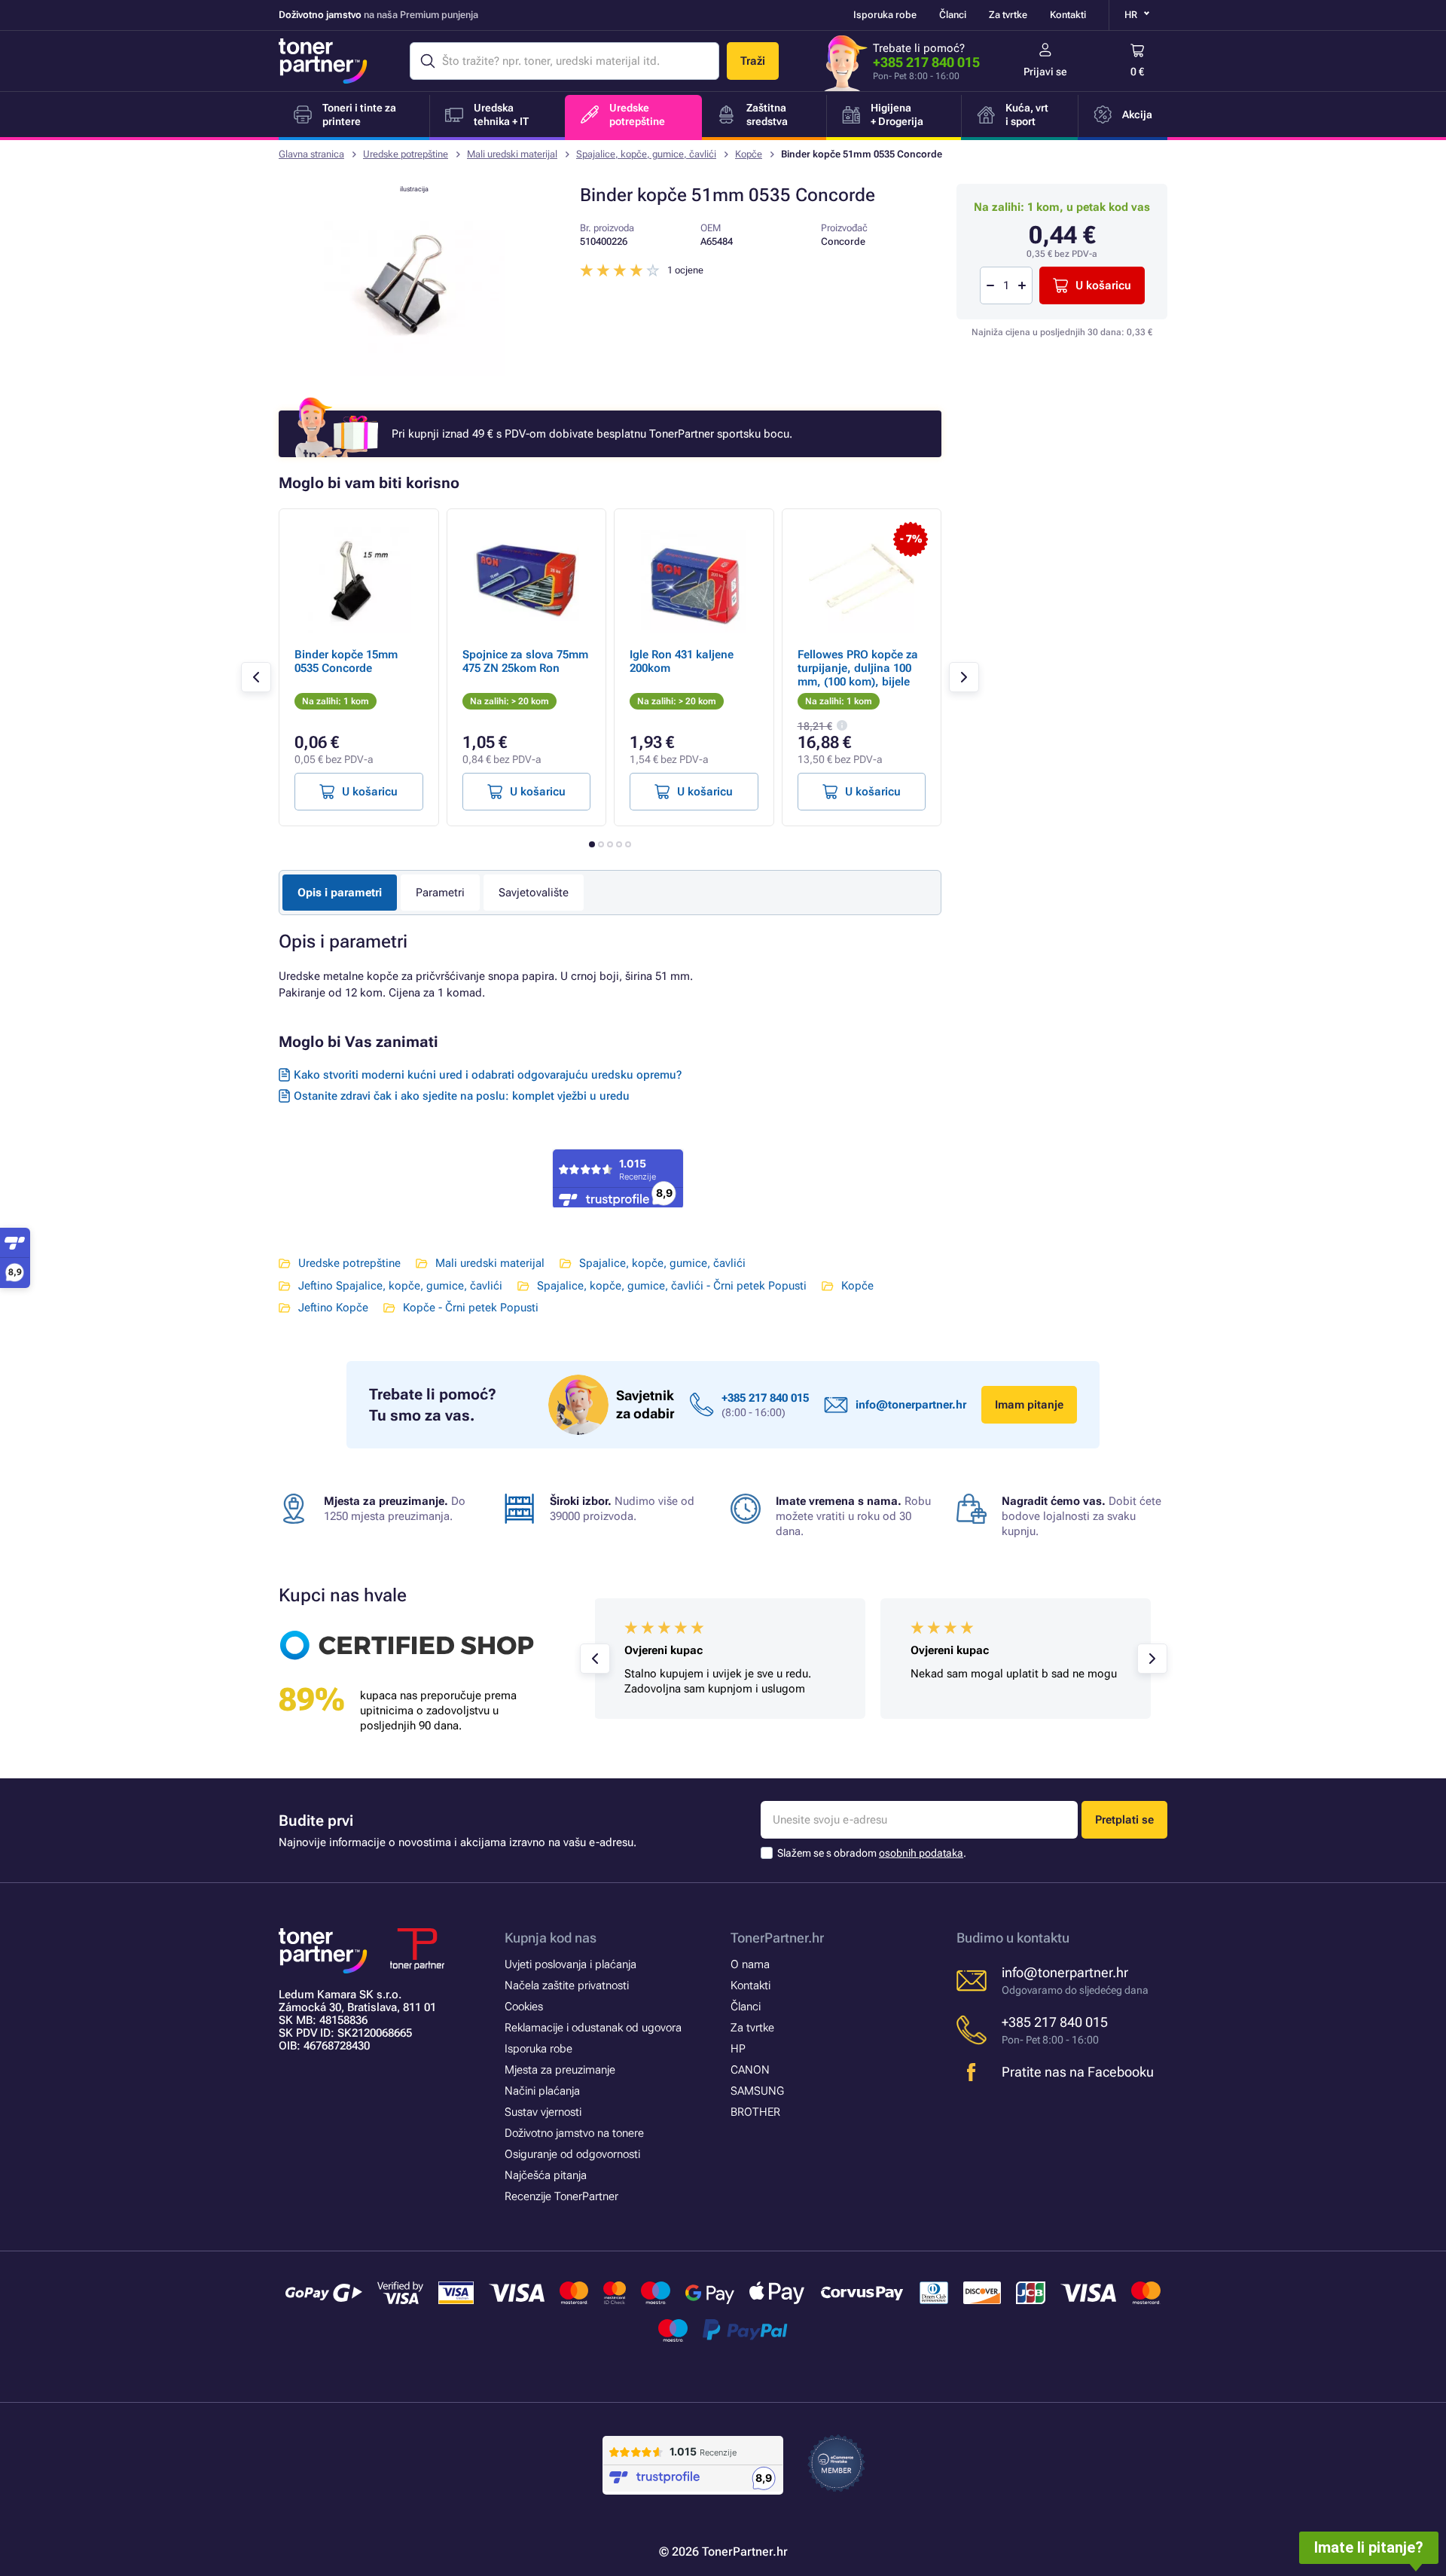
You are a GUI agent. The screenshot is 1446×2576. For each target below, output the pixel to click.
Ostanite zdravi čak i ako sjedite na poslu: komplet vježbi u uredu (462, 1096)
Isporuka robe (885, 15)
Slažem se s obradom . (872, 1853)
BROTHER (755, 2112)
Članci (953, 15)
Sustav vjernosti (543, 2112)
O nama (750, 1964)
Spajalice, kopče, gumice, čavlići (646, 154)
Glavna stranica (311, 154)
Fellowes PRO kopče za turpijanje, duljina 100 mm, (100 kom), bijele (858, 668)
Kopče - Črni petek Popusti (471, 1308)
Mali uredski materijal (512, 154)
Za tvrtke (1008, 15)
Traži (753, 61)
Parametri (440, 893)
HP (738, 2049)
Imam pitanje (1029, 1405)
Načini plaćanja (542, 2091)
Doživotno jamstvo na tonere (574, 2133)
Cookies (524, 2007)
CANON (750, 2070)
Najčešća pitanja (546, 2175)
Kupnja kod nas (551, 1938)
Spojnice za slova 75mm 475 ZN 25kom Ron (525, 661)
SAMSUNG (757, 2091)
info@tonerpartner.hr (911, 1405)
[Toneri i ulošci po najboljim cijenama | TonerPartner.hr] (323, 61)
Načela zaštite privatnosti (567, 1985)
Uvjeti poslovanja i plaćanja (570, 1964)
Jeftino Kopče (333, 1308)
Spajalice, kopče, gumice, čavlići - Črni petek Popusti (672, 1286)
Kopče (749, 154)
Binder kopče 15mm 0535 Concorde (346, 661)
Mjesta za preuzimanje (560, 2070)
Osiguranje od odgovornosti (572, 2154)
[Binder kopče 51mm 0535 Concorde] (414, 372)
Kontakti (1068, 15)
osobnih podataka (921, 1853)
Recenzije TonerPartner (561, 2196)
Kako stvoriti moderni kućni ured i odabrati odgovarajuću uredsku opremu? (488, 1075)
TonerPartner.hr (777, 1938)
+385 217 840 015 (926, 62)
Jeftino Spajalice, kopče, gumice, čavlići (400, 1286)
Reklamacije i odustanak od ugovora (593, 2028)
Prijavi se (1045, 72)
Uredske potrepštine (406, 154)
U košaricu (1103, 285)
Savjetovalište (534, 893)
